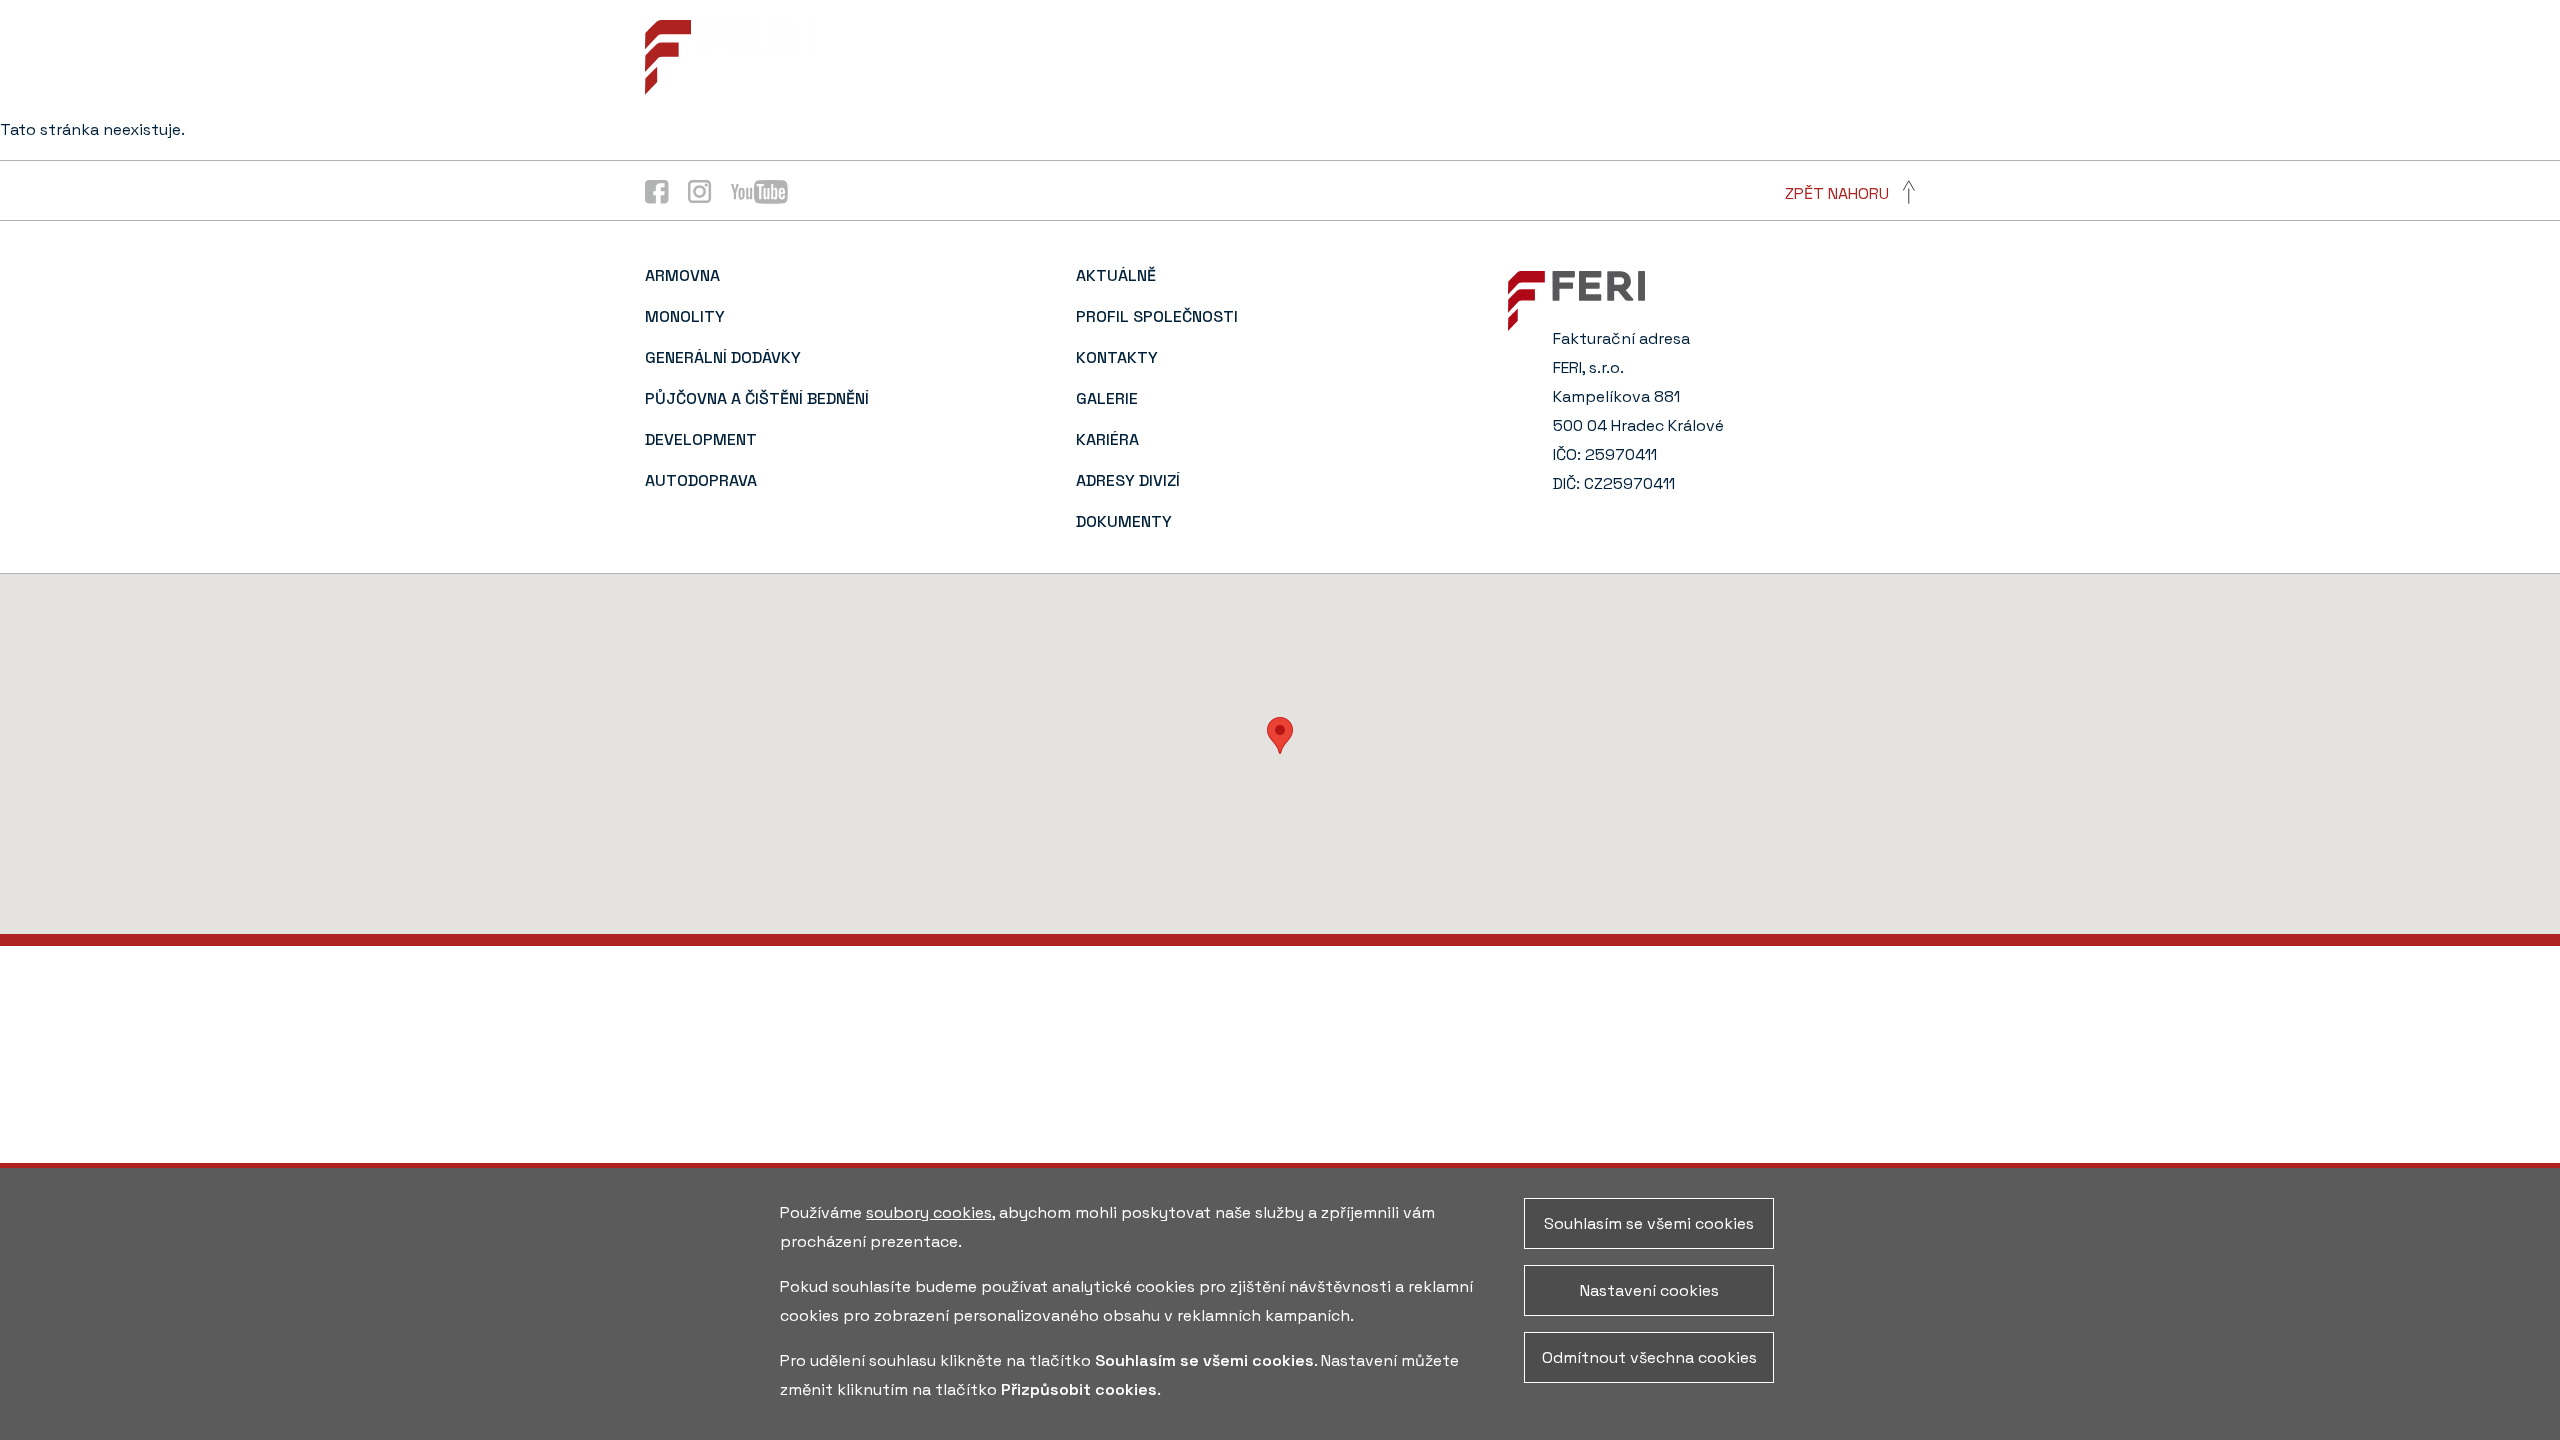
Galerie (1454, 51)
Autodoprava (701, 480)
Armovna (682, 275)
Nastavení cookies (1649, 1290)
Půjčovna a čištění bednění (757, 398)
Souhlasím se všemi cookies (1649, 1223)
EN (1905, 51)
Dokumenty (1796, 51)
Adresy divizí (1664, 51)
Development (701, 439)
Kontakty (1350, 51)
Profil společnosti (1196, 51)
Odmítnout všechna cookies (1649, 1357)
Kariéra (1548, 51)
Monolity (685, 316)
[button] (1280, 735)
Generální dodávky (723, 357)
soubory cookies (929, 1212)
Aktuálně (1043, 51)
